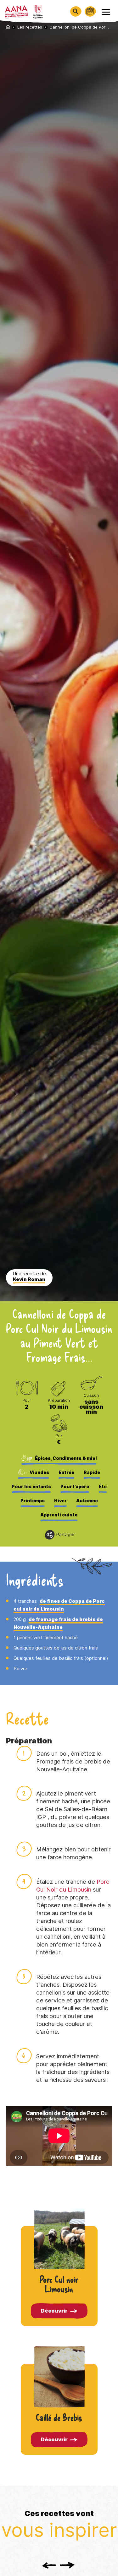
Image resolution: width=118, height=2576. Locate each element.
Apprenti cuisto (59, 1515)
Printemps (33, 1501)
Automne (87, 1501)
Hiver (60, 1501)
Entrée (66, 1472)
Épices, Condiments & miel (66, 1458)
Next (67, 2565)
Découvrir (54, 2311)
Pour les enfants (31, 1487)
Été (103, 1487)
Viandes (39, 1472)
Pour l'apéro (75, 1487)
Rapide (92, 1472)
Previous (49, 2565)
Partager (66, 1535)
